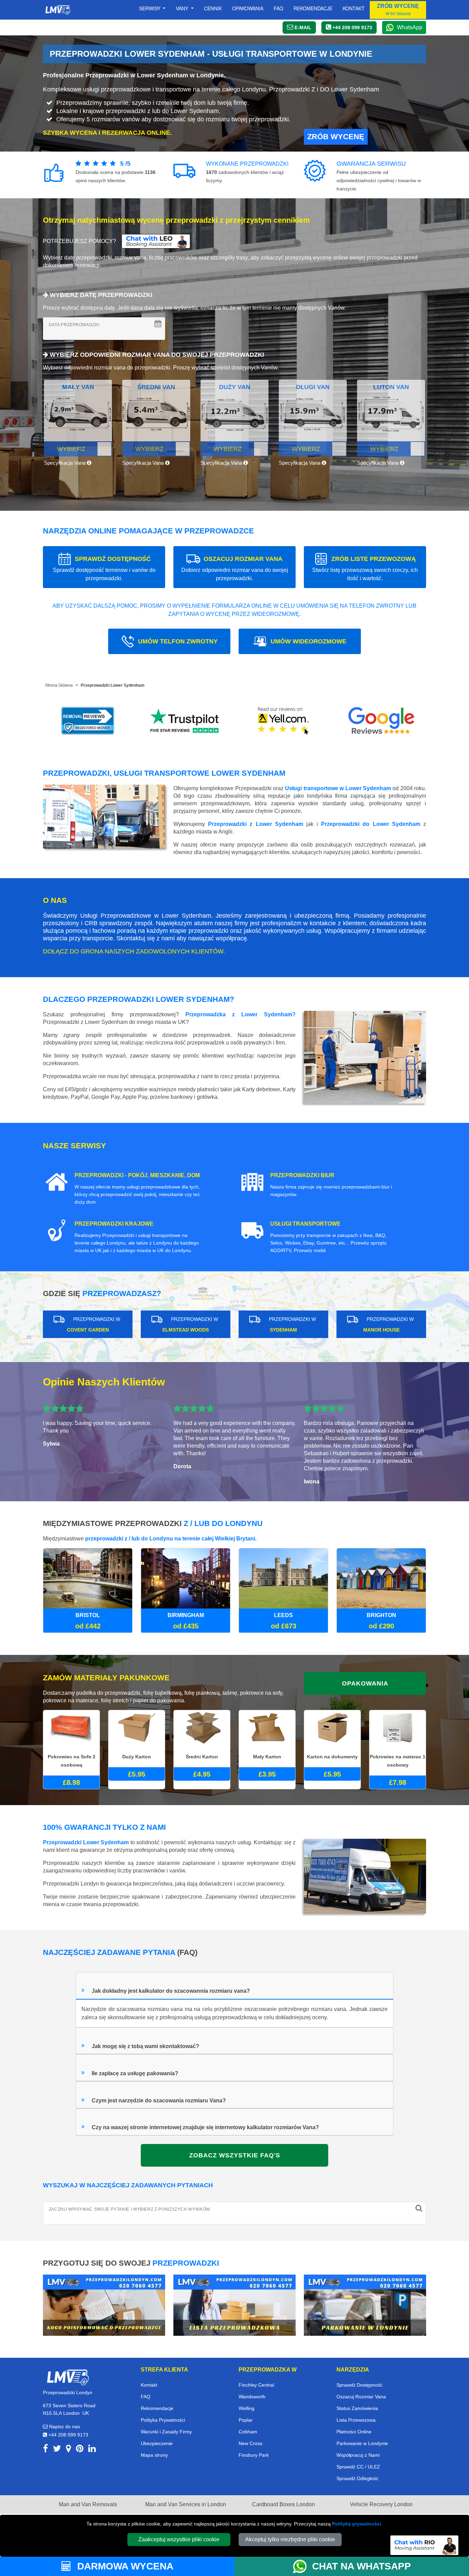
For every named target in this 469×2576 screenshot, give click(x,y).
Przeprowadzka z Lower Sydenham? (241, 1014)
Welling (247, 2408)
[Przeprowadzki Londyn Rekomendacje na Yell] (284, 721)
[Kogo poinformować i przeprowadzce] (104, 2305)
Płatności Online (354, 2432)
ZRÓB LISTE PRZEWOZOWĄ (365, 568)
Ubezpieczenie (157, 2443)
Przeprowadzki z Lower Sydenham (256, 824)
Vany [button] (183, 8)
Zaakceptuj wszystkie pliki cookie (179, 2539)
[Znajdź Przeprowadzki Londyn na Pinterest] (80, 2450)
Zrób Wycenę (336, 137)
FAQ (146, 2397)
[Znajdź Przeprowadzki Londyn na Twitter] (57, 2450)
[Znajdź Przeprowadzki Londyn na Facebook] (45, 2450)
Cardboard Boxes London (283, 2504)
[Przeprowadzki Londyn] (68, 2377)
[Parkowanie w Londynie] (365, 2305)
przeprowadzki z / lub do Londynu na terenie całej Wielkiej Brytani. (171, 1539)
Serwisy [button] (150, 8)
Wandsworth (252, 2397)
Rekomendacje (313, 8)
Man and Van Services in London (186, 2504)
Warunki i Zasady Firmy (166, 2432)
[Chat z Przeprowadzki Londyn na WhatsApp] (302, 2566)
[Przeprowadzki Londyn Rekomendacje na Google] (381, 721)
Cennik (213, 8)
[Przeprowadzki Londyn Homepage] (58, 10)
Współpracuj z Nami (358, 2455)
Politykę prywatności (357, 2524)
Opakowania (248, 8)
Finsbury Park (254, 2455)
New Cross (250, 2443)
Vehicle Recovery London (381, 2504)
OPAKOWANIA (365, 1683)
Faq (278, 8)
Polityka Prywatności (163, 2420)
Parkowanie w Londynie (362, 2443)
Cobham (248, 2432)
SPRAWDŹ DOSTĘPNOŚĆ (104, 568)
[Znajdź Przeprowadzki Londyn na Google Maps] (68, 2450)
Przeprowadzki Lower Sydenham (113, 685)
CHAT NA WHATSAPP (362, 2566)
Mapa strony (154, 2455)
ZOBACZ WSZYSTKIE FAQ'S (235, 2155)
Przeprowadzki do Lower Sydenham (371, 824)
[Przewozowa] (235, 2305)
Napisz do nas (64, 2426)
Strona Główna (59, 685)
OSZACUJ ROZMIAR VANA (235, 568)
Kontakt (354, 8)
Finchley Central (256, 2385)
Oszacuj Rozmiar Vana (361, 2397)
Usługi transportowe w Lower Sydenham (338, 788)
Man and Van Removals (88, 2504)
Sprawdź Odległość (357, 2478)
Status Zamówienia (357, 2408)
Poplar (246, 2420)
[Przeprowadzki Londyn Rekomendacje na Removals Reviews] (88, 721)
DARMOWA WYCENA (124, 2566)
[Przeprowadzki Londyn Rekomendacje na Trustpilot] (186, 721)
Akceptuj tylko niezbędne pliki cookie (290, 2539)
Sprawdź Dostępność (359, 2385)
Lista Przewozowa (356, 2420)
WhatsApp (410, 27)
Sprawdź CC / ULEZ (358, 2467)
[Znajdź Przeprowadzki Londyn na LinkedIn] (92, 2450)
